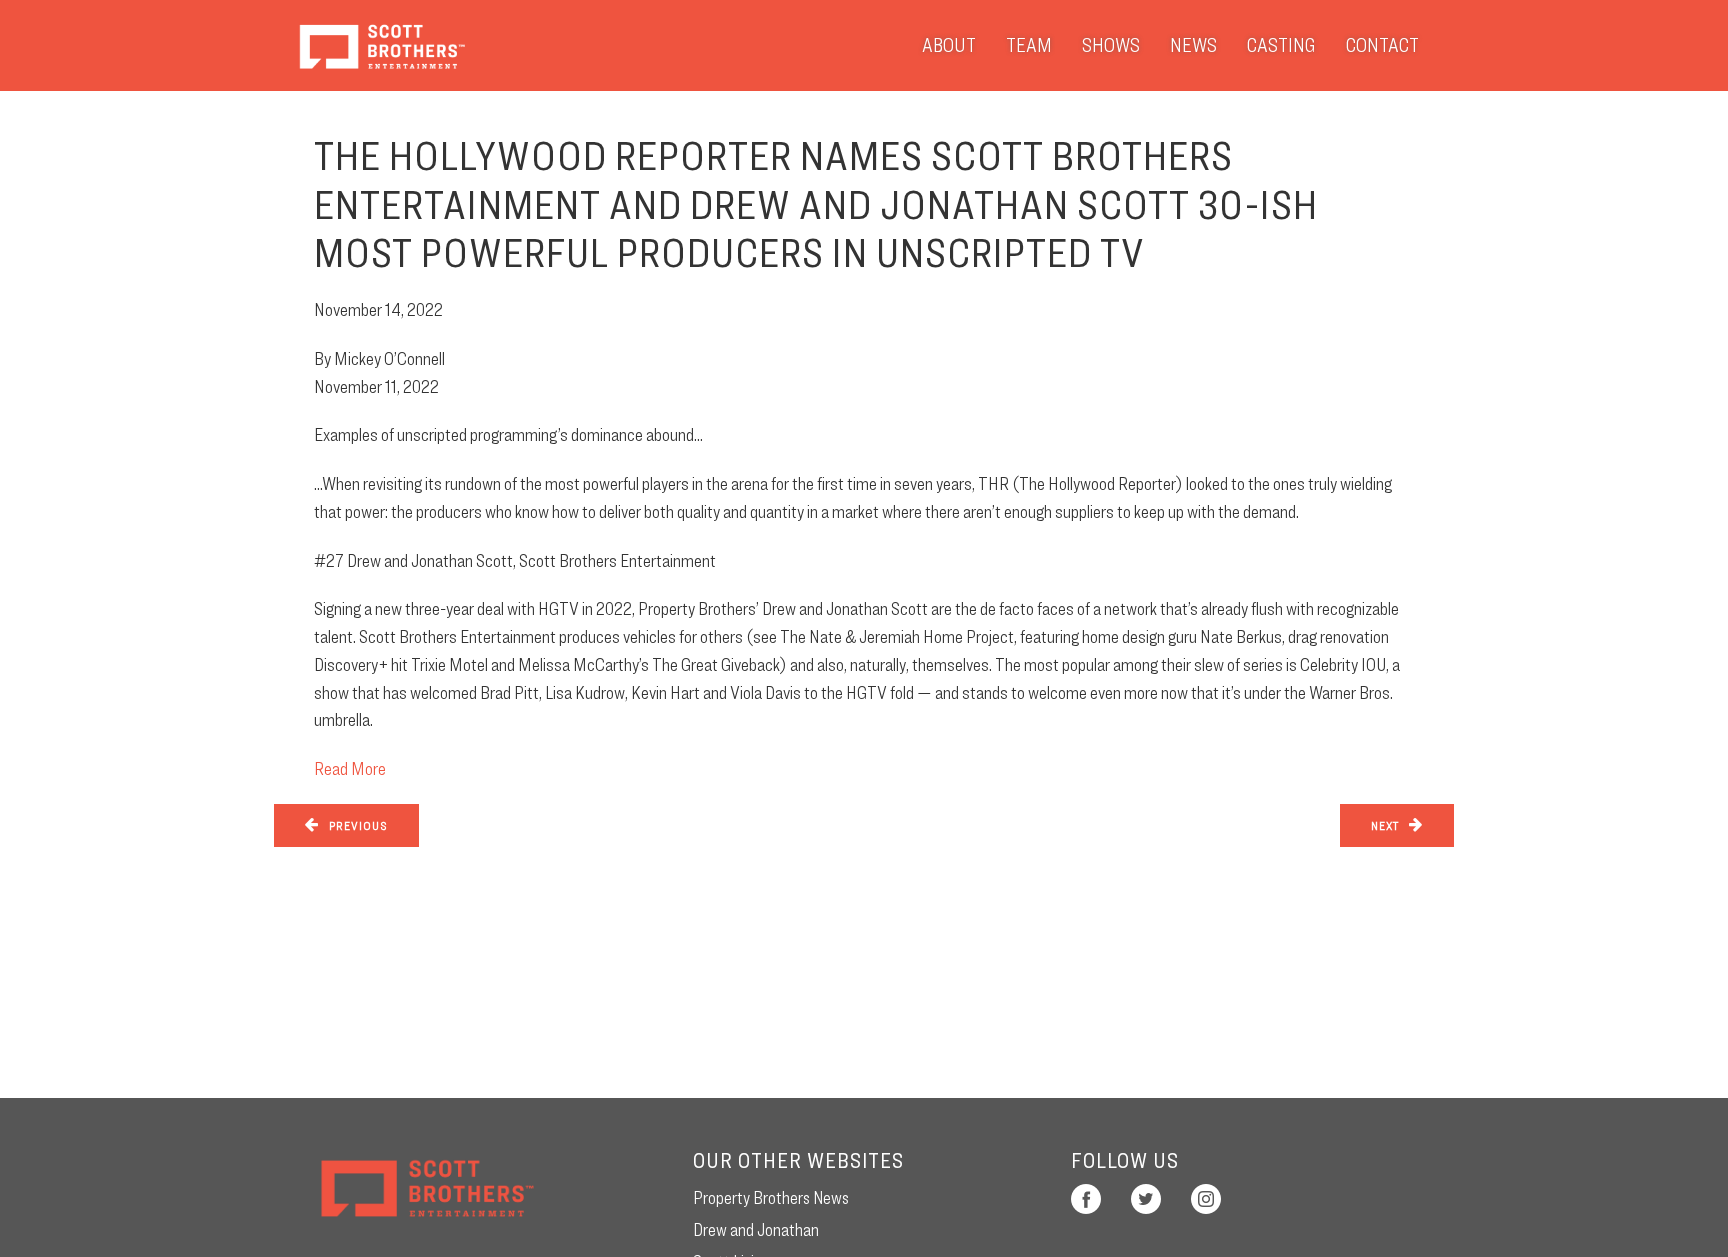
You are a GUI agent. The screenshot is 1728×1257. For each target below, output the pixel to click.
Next (1385, 825)
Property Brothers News (771, 1197)
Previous (358, 825)
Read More (350, 768)
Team (1029, 45)
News (1193, 45)
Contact (1382, 45)
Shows (1111, 45)
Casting (1281, 45)
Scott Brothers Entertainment (381, 45)
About (949, 45)
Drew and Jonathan (756, 1229)
